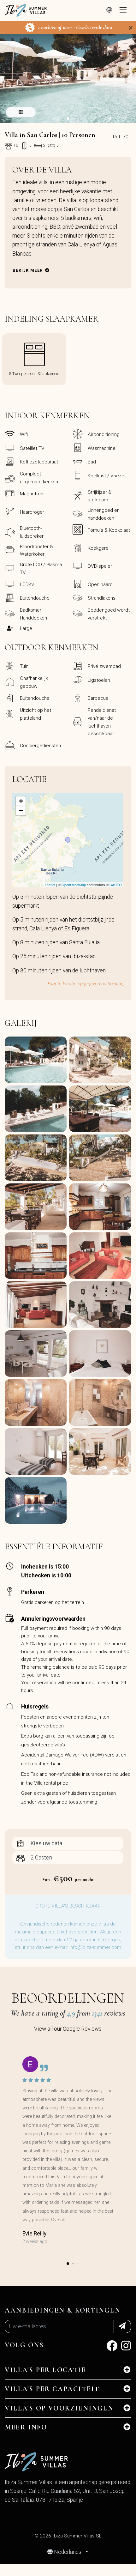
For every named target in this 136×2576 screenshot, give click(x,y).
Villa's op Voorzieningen (59, 2408)
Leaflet (50, 885)
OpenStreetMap (74, 885)
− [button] (21, 810)
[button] (68, 118)
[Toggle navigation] (123, 10)
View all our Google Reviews (68, 2029)
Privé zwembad (104, 666)
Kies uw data (46, 1843)
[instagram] (126, 2348)
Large (26, 628)
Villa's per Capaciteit (52, 2389)
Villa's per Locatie (45, 2370)
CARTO (116, 885)
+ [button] (21, 801)
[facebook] (112, 2348)
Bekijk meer (28, 270)
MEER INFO (26, 2427)
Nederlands (68, 2552)
